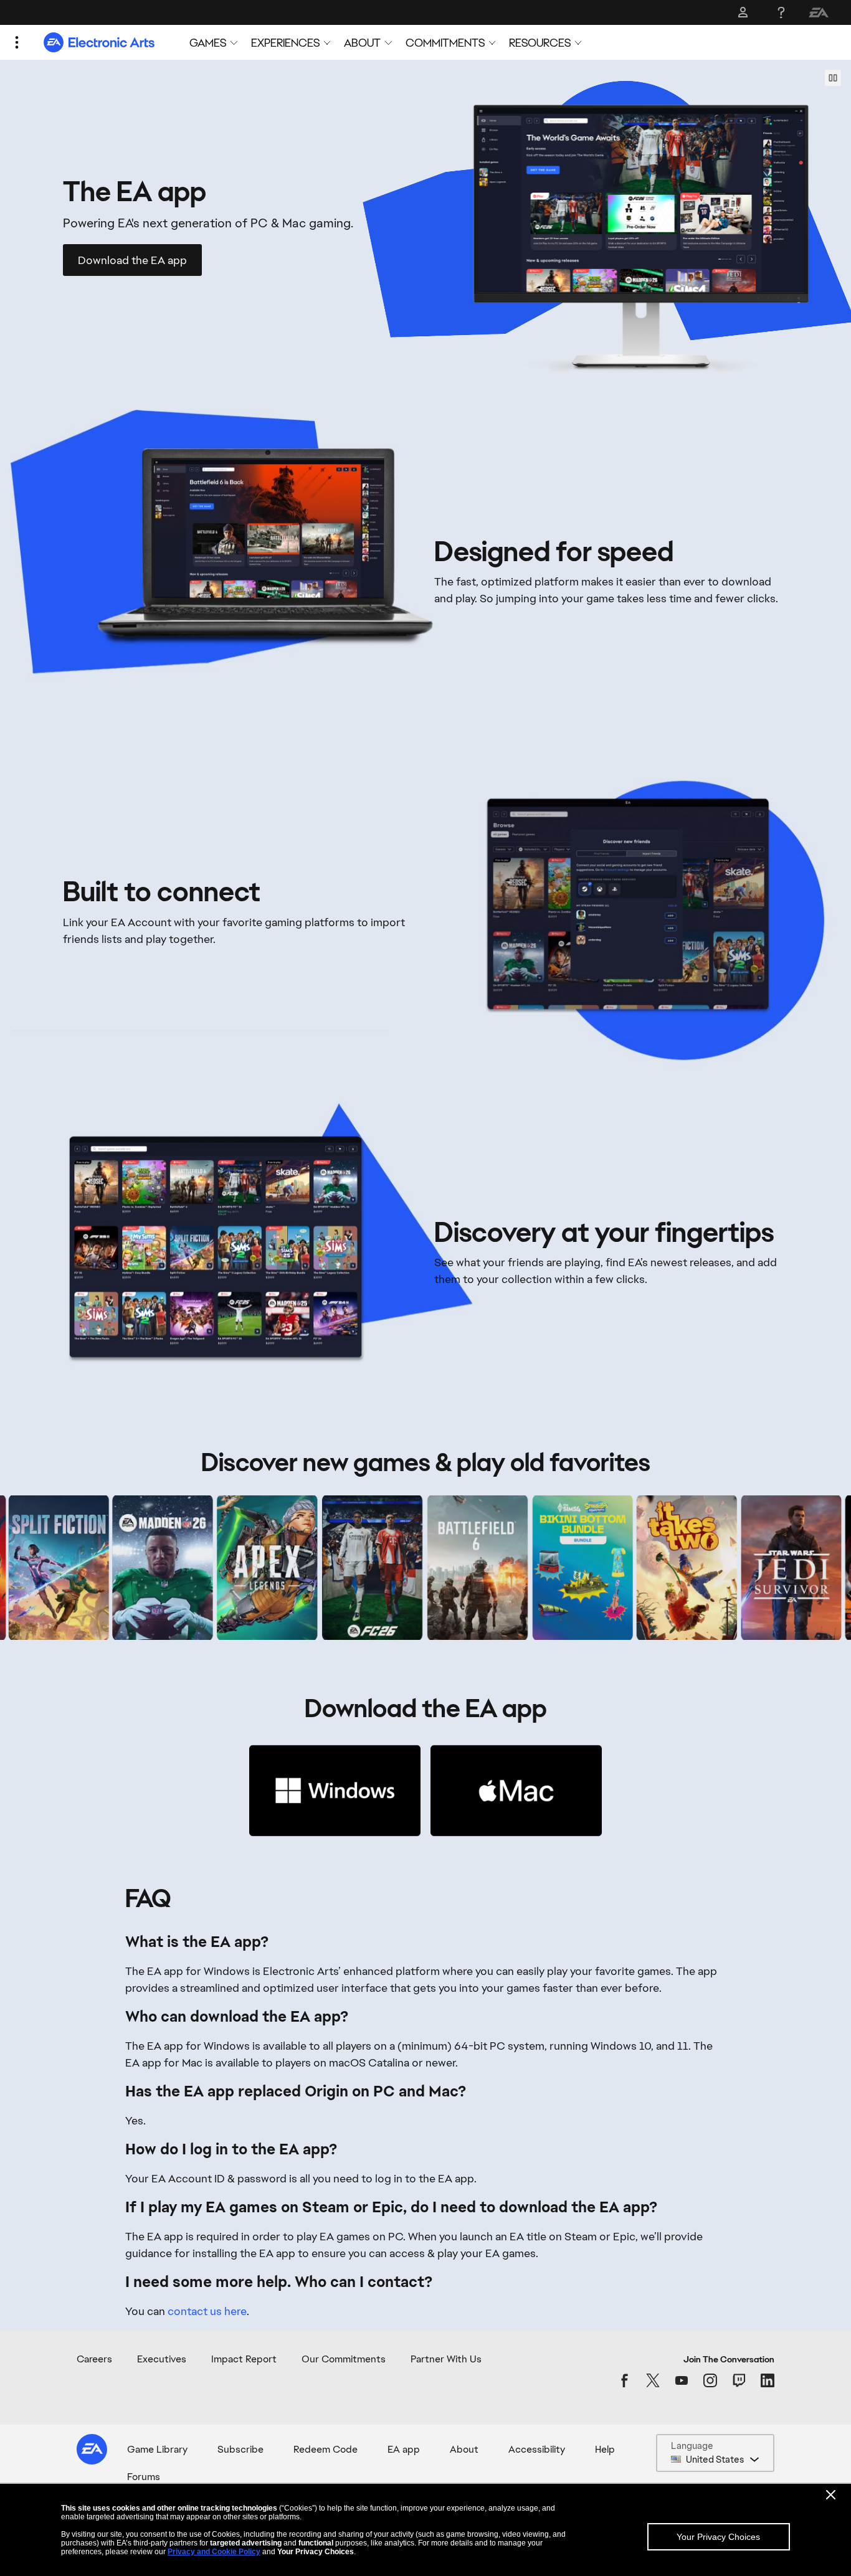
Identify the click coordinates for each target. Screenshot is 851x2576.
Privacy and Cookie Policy (214, 2552)
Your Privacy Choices (718, 2537)
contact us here (207, 2311)
